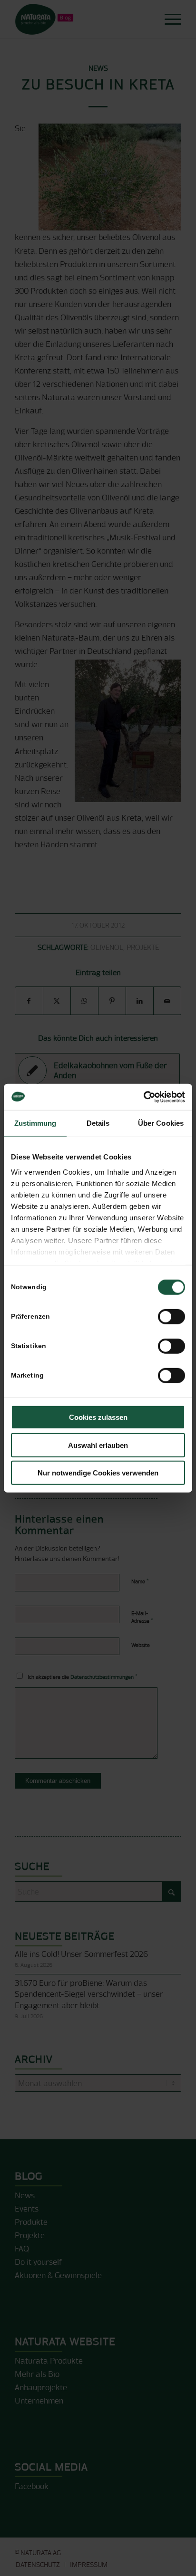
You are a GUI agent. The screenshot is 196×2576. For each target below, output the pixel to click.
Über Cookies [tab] (161, 1123)
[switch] (171, 1317)
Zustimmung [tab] (35, 1123)
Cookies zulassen (98, 1417)
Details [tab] (98, 1123)
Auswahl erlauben (98, 1445)
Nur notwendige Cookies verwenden (98, 1473)
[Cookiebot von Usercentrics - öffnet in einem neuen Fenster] (143, 1097)
